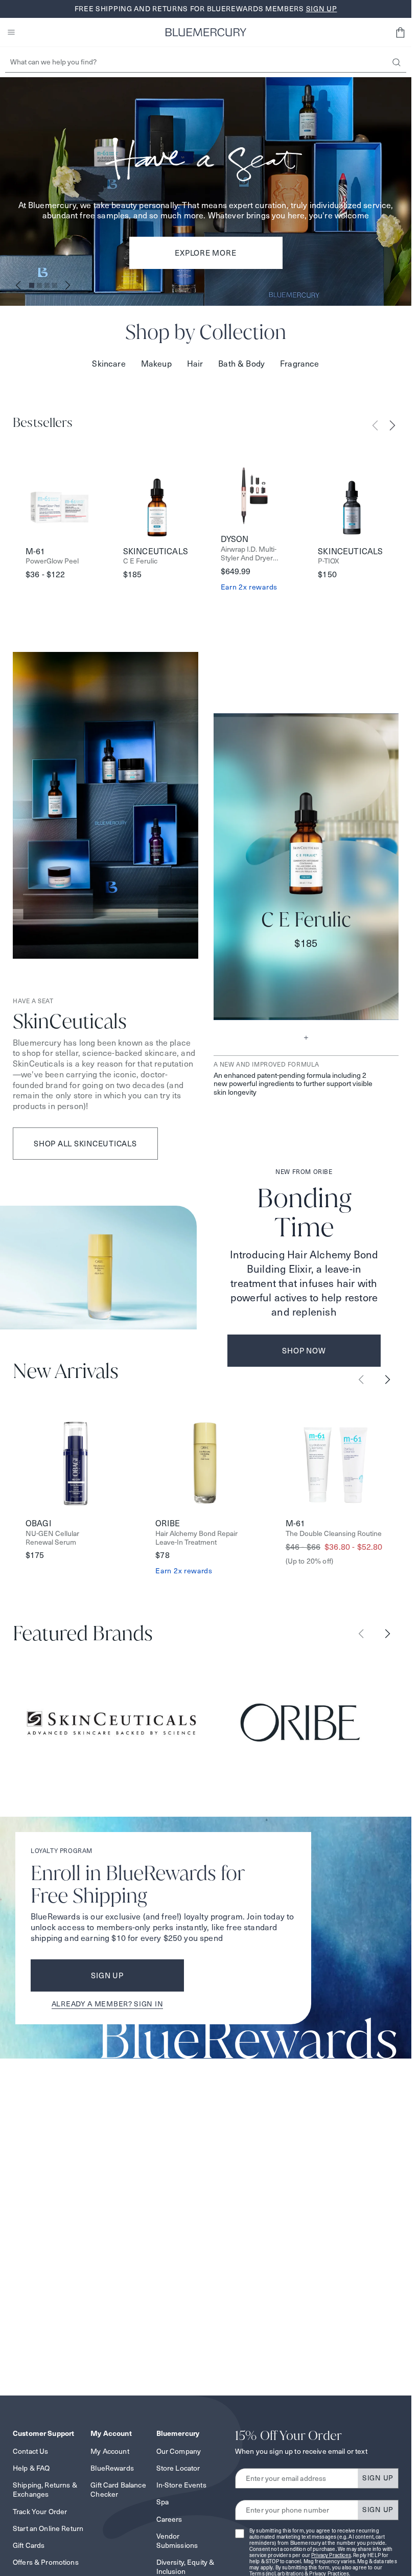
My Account (110, 2451)
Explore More (205, 253)
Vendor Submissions (177, 2541)
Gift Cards (29, 2545)
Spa (162, 2502)
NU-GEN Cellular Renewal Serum (52, 1538)
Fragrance (299, 364)
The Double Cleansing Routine (334, 1534)
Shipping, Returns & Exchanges (45, 2490)
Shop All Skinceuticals (85, 1144)
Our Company (179, 2451)
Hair (195, 364)
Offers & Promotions (46, 2562)
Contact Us (30, 2451)
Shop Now (304, 1351)
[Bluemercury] (206, 32)
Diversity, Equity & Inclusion (185, 2567)
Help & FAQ (31, 2468)
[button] (400, 32)
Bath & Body (241, 364)
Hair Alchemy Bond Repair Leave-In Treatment (196, 1538)
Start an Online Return (48, 2528)
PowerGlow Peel (52, 561)
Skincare (109, 364)
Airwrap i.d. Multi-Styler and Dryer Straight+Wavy (249, 554)
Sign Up (107, 1975)
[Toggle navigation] (11, 32)
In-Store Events (181, 2485)
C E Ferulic (140, 561)
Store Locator (178, 2468)
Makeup (156, 364)
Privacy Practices (331, 2555)
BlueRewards (112, 2468)
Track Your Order (40, 2512)
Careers (169, 2519)
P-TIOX (329, 561)
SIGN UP (378, 2478)
